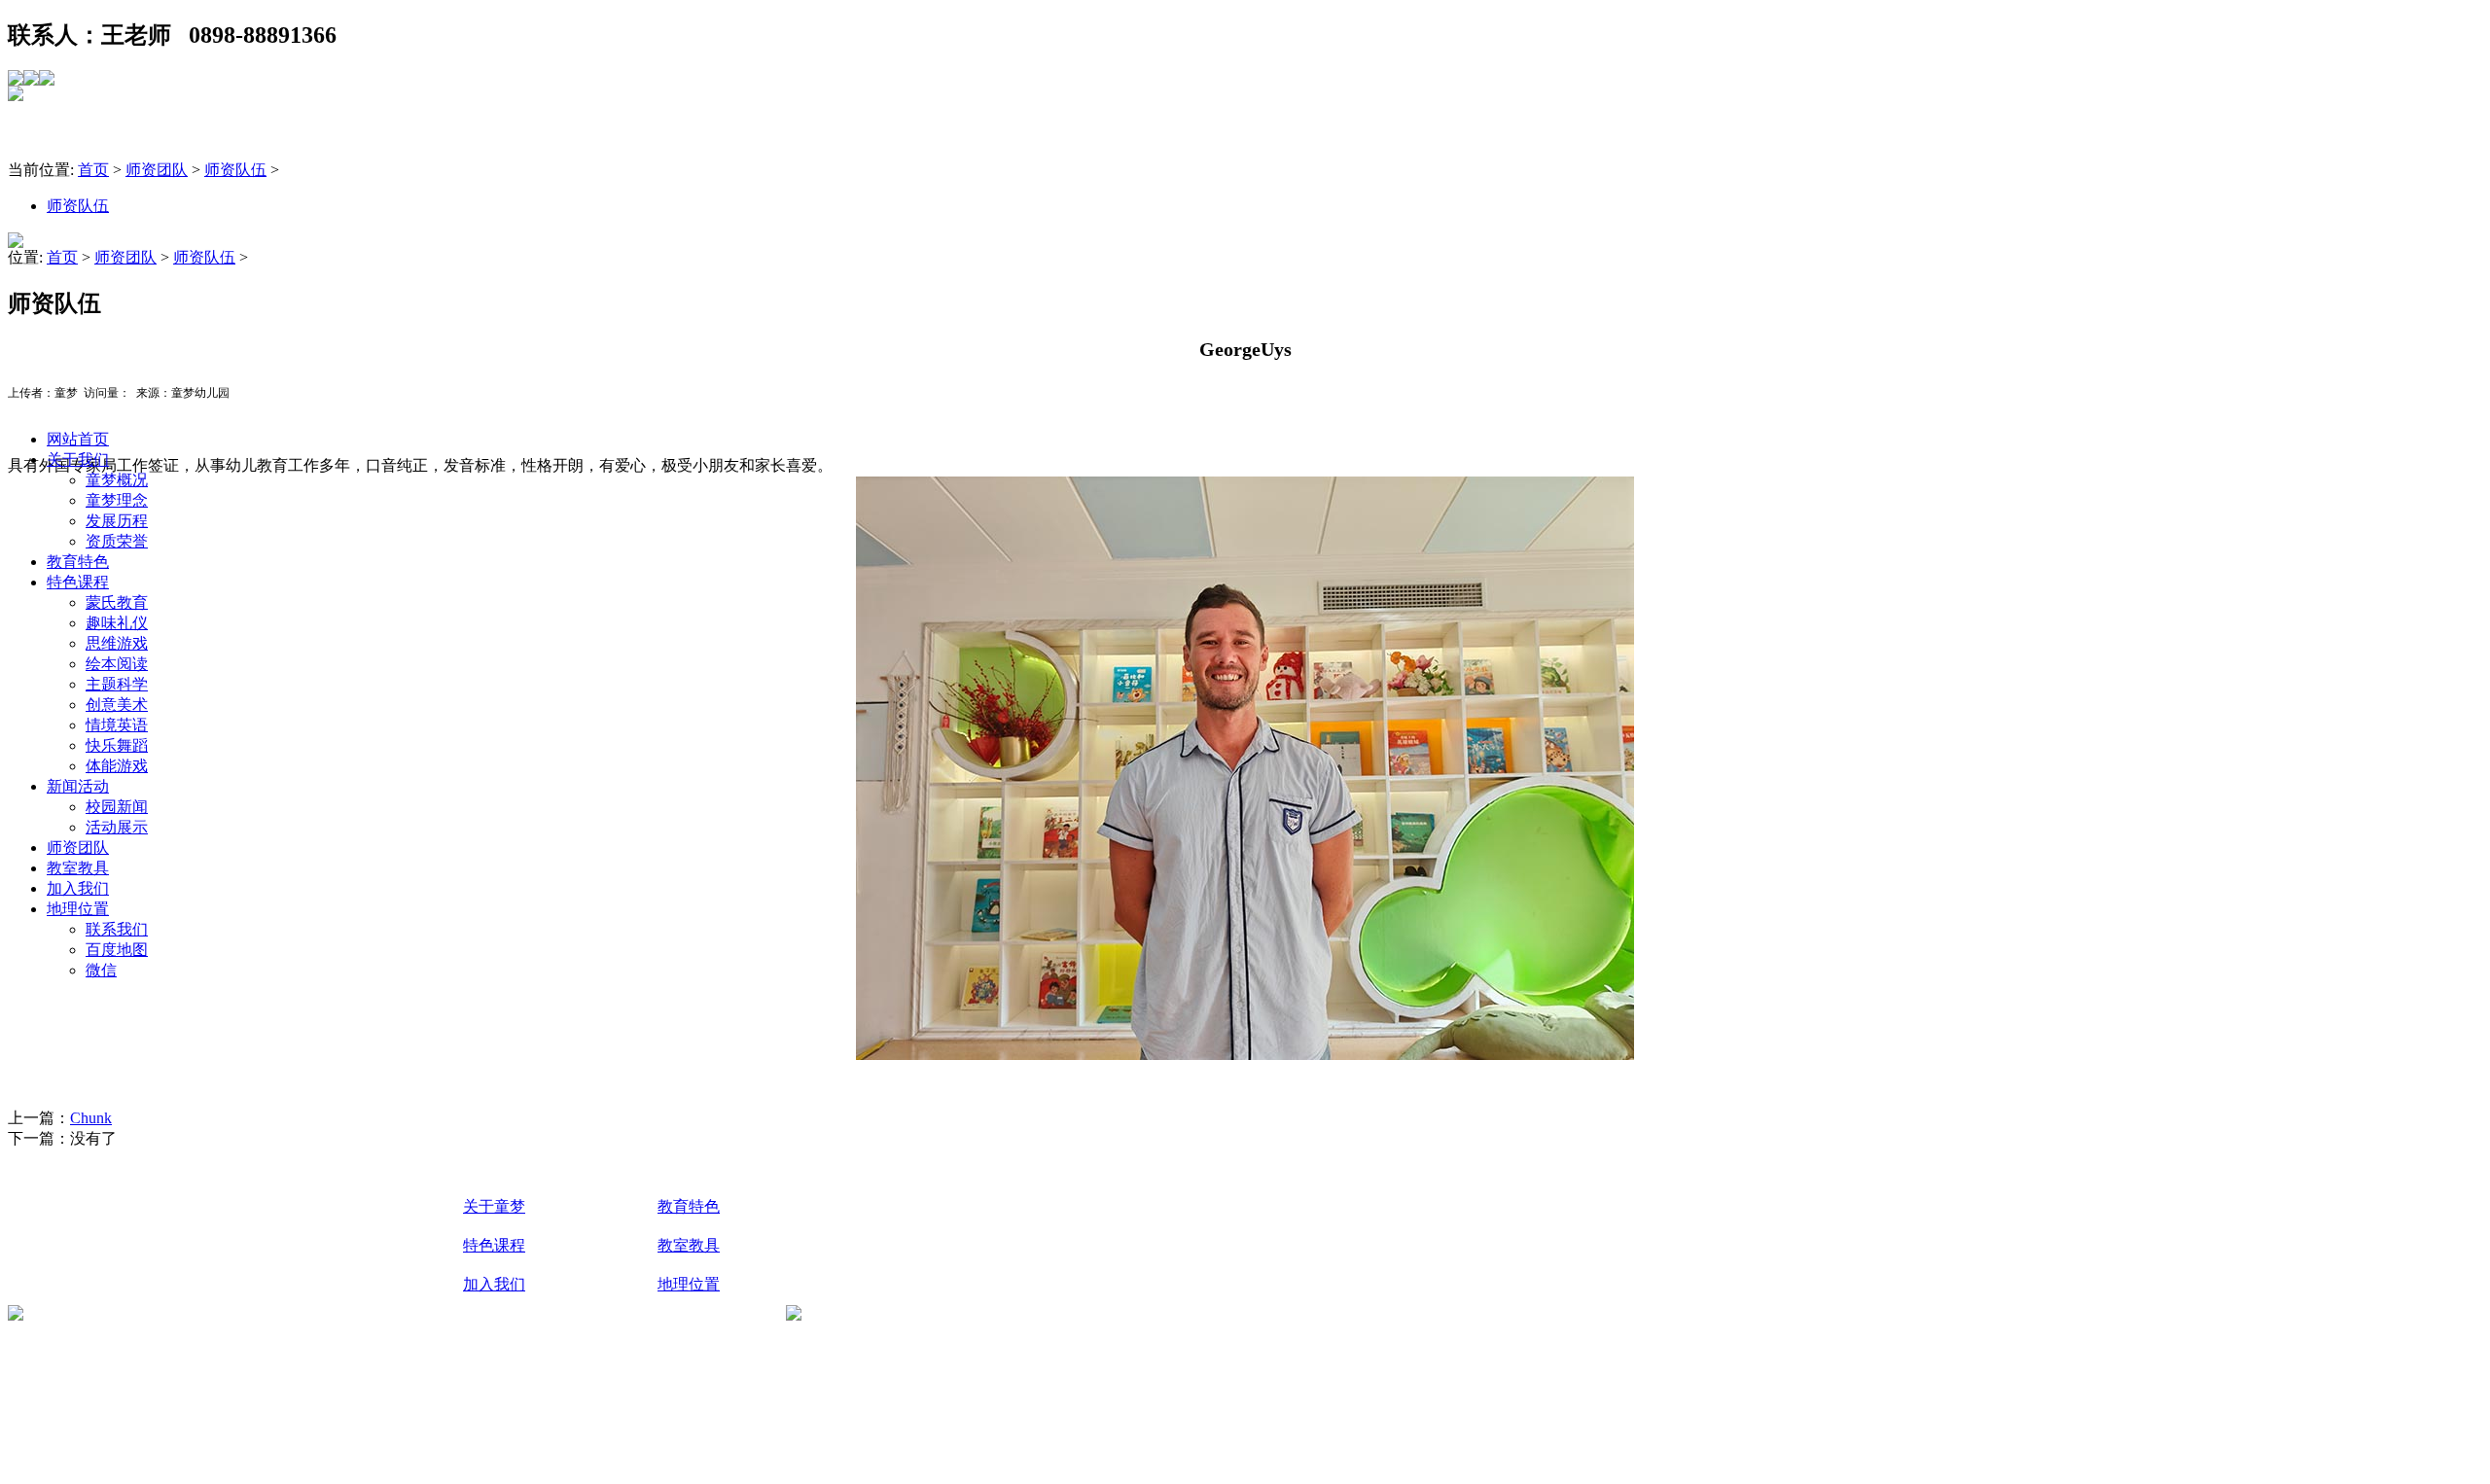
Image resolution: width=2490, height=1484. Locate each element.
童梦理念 (117, 500)
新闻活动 (78, 786)
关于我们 (78, 459)
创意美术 (117, 705)
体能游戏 (117, 766)
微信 (101, 970)
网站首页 (78, 439)
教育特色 (78, 562)
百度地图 (117, 950)
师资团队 (78, 848)
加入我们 (78, 888)
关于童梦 (494, 1206)
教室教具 (78, 868)
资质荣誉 (117, 541)
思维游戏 (117, 643)
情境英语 (117, 725)
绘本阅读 (117, 664)
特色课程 (78, 582)
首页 (93, 170)
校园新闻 (117, 807)
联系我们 (117, 929)
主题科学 (117, 684)
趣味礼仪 (117, 623)
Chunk (91, 1118)
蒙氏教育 (117, 602)
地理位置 (78, 909)
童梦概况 (117, 480)
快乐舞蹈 (117, 745)
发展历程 (117, 521)
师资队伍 (235, 170)
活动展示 (117, 827)
